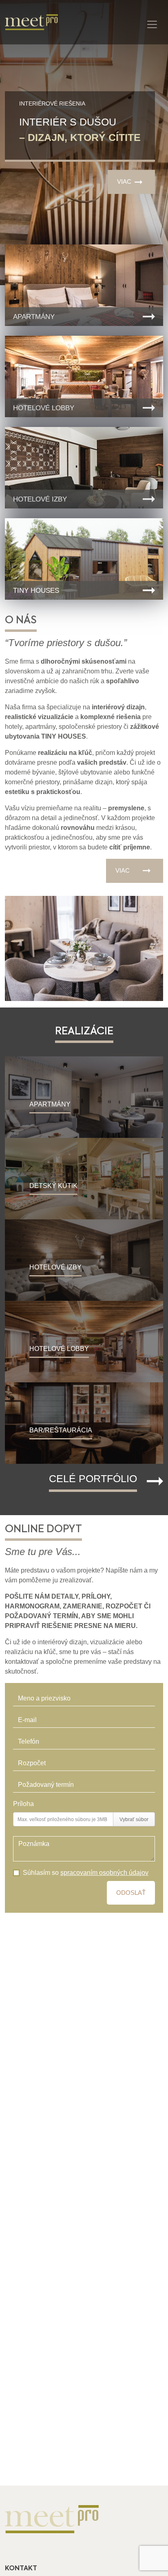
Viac (124, 181)
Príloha (23, 1804)
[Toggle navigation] (152, 24)
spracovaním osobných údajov (104, 1873)
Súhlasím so (86, 1873)
